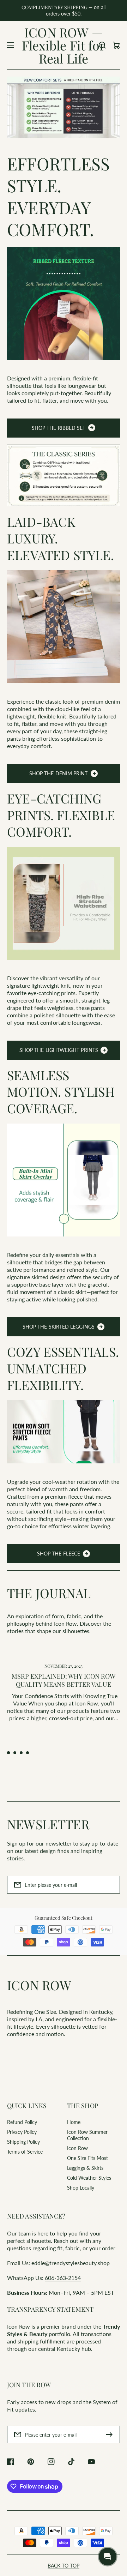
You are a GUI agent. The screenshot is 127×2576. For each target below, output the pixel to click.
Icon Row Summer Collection (87, 2135)
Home (74, 2122)
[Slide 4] (28, 1753)
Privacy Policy (22, 2132)
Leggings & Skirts (85, 2168)
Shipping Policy (23, 2142)
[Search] (102, 45)
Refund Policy (22, 2122)
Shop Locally (81, 2188)
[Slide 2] (15, 1753)
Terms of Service (25, 2152)
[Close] (113, 2462)
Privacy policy (26, 2566)
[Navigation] (11, 45)
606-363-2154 (63, 2278)
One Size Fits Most (87, 2158)
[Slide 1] (8, 1753)
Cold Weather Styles (89, 2178)
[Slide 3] (21, 1753)
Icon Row (77, 2148)
